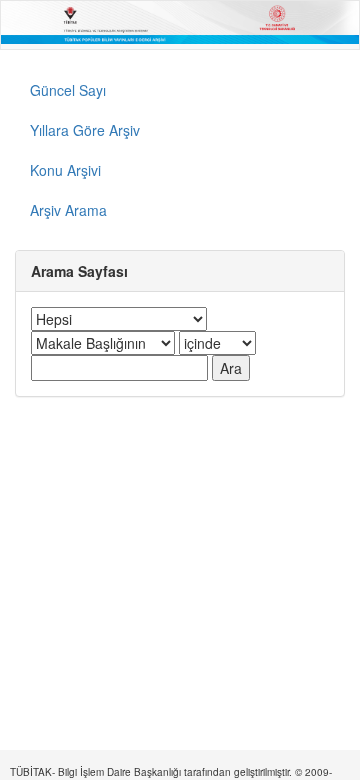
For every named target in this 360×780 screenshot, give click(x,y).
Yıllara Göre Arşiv (85, 130)
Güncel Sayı (68, 90)
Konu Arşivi (65, 170)
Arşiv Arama (68, 210)
